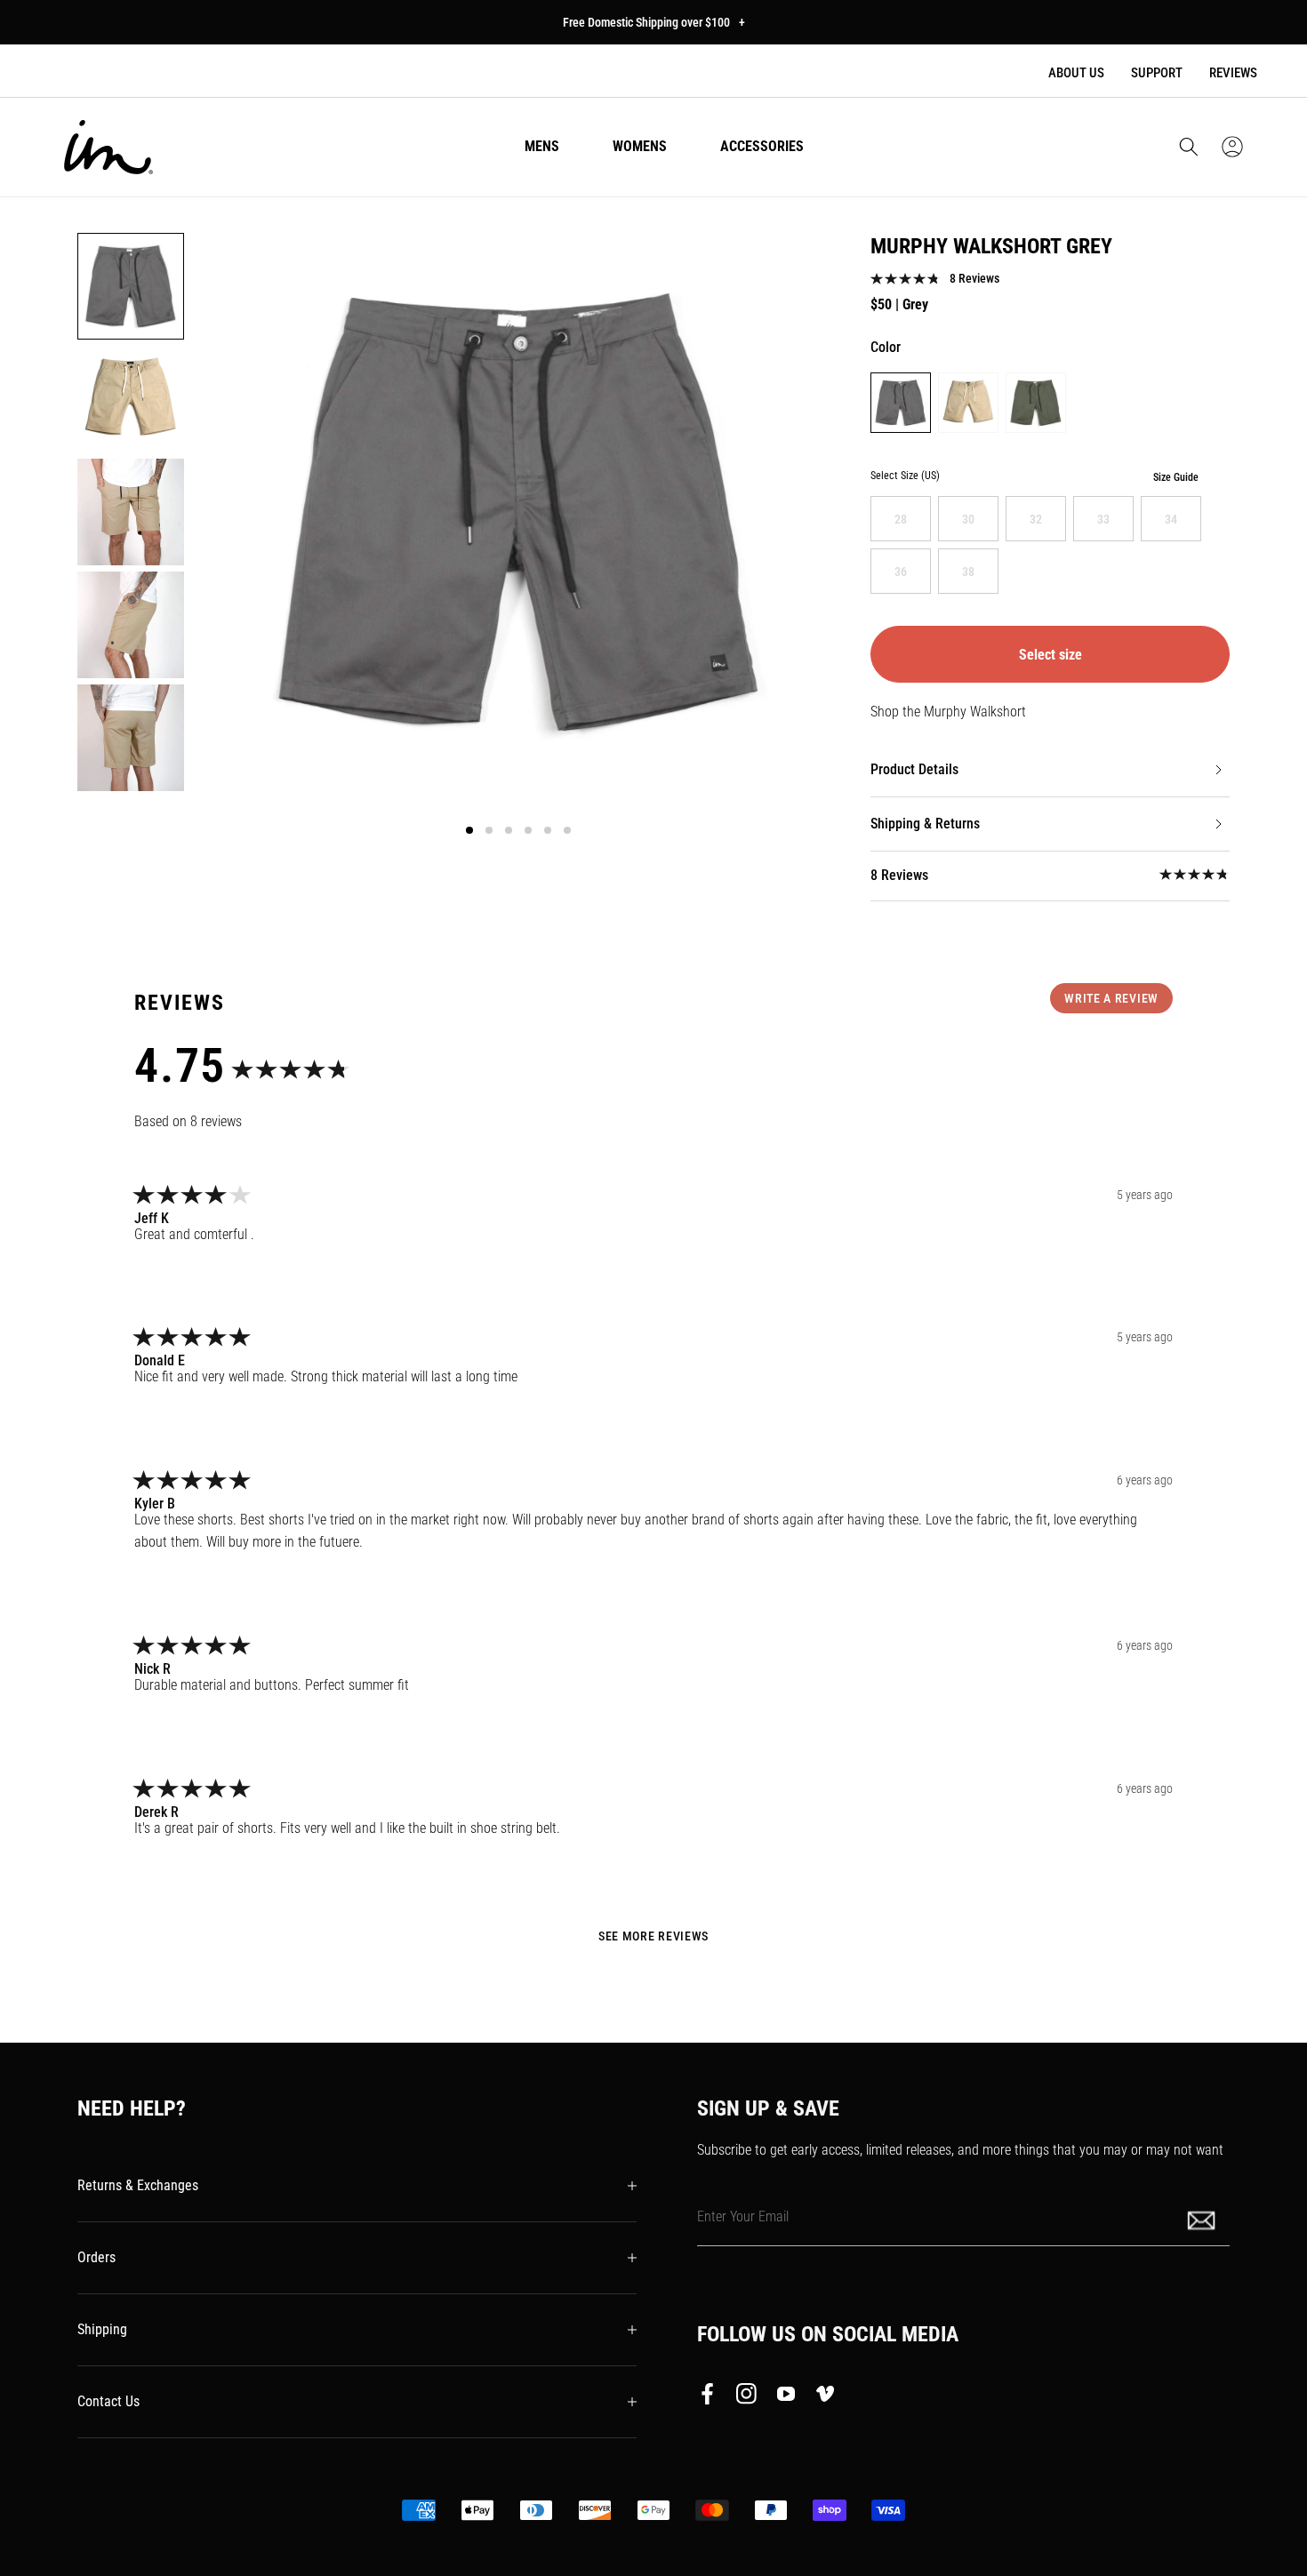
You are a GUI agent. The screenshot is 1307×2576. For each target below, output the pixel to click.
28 (901, 519)
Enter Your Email (743, 2216)
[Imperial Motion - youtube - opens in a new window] (786, 2397)
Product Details (914, 769)
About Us (1076, 73)
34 (1171, 519)
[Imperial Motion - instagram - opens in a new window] (747, 2397)
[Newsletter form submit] (1203, 2219)
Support (1157, 73)
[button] (1189, 147)
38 (968, 572)
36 (901, 572)
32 (1036, 519)
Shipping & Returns (925, 824)
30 (968, 519)
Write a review (1111, 998)
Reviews (1233, 73)
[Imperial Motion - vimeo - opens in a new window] (825, 2397)
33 (1103, 519)
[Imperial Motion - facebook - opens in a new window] (712, 2397)
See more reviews (653, 1936)
